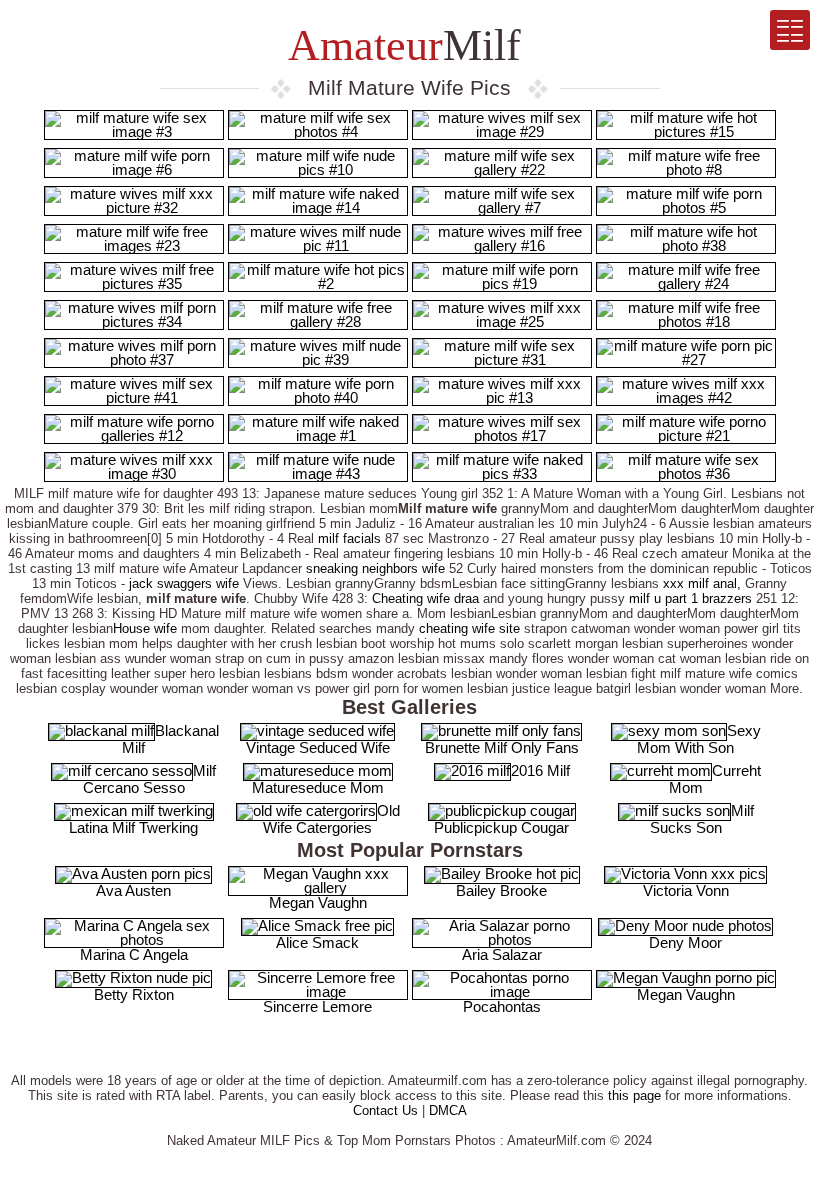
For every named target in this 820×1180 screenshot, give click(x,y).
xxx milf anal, (702, 583)
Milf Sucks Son (702, 819)
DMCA (448, 1110)
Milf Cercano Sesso (149, 779)
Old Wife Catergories (331, 819)
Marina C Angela (134, 954)
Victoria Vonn (686, 890)
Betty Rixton (134, 994)
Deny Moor (685, 942)
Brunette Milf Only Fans (502, 747)
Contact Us (385, 1110)
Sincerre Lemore (317, 1006)
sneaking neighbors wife (375, 568)
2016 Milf (540, 770)
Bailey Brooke (501, 890)
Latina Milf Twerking (133, 827)
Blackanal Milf (170, 739)
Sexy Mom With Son (699, 739)
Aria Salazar (502, 954)
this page (634, 1095)
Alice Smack (317, 942)
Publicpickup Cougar (501, 827)
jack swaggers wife (184, 583)
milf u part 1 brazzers (690, 598)
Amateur (400, 45)
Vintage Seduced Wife (318, 747)
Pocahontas (502, 1006)
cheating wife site (469, 628)
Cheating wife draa (425, 598)
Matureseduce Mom (318, 787)
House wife (145, 628)
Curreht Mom (715, 779)
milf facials (349, 538)
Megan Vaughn (318, 902)
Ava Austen (133, 890)
